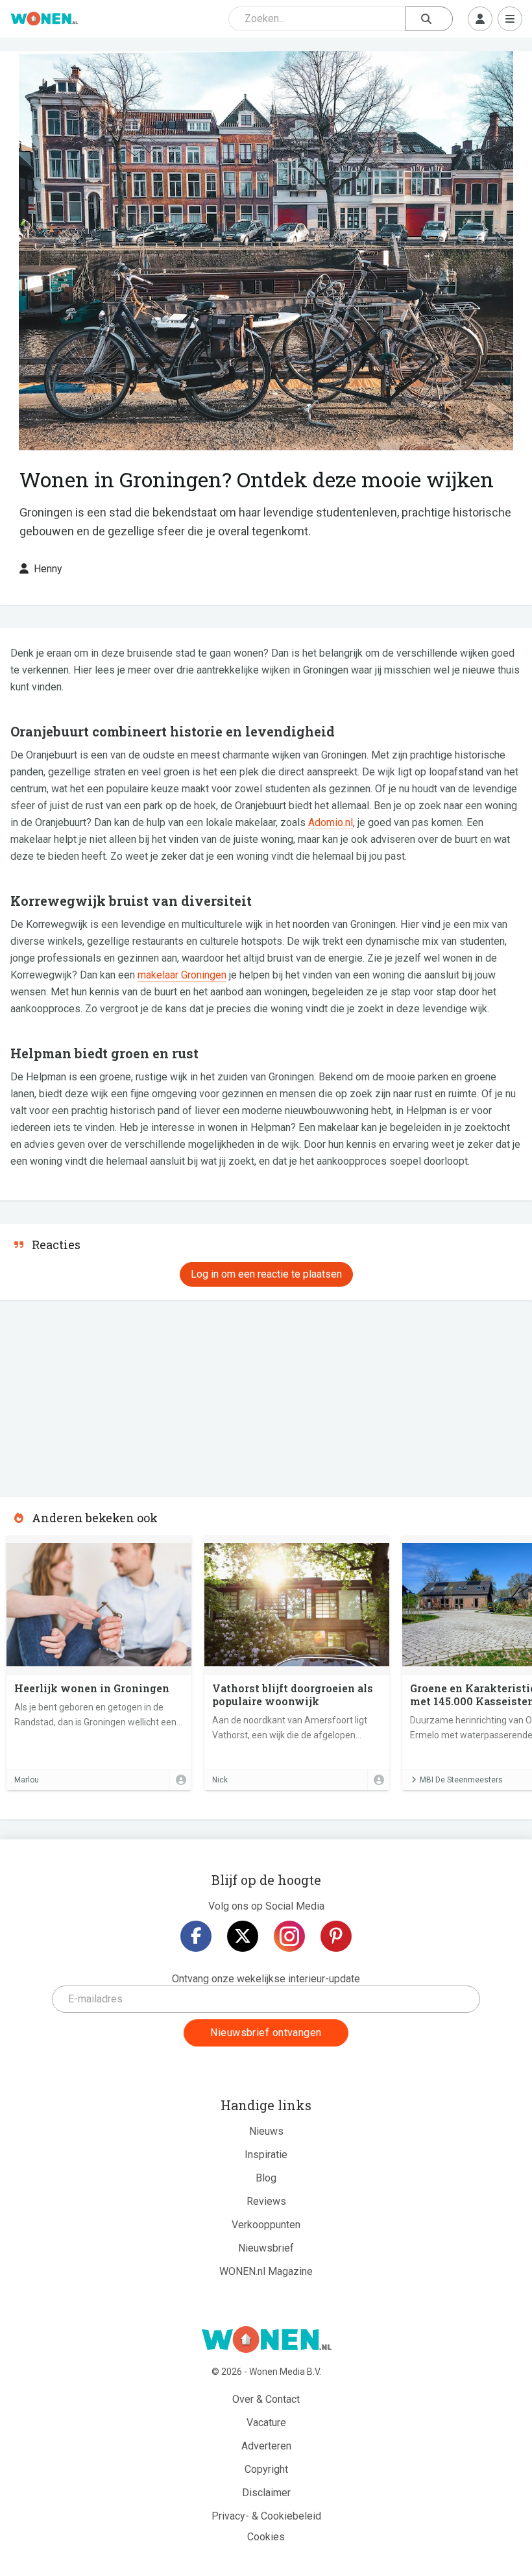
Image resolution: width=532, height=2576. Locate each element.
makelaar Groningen (182, 975)
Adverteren (266, 2446)
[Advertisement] (97, 1394)
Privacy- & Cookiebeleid (266, 2516)
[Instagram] (289, 1936)
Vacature (266, 2423)
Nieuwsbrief (266, 2248)
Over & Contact (266, 2399)
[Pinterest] (336, 1936)
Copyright (266, 2469)
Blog (266, 2178)
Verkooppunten (266, 2225)
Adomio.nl (331, 822)
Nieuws (266, 2131)
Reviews (266, 2201)
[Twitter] (243, 1936)
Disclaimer (266, 2493)
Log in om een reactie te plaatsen (266, 1274)
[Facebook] (196, 1936)
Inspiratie (266, 2155)
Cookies (266, 2537)
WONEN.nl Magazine (266, 2271)
